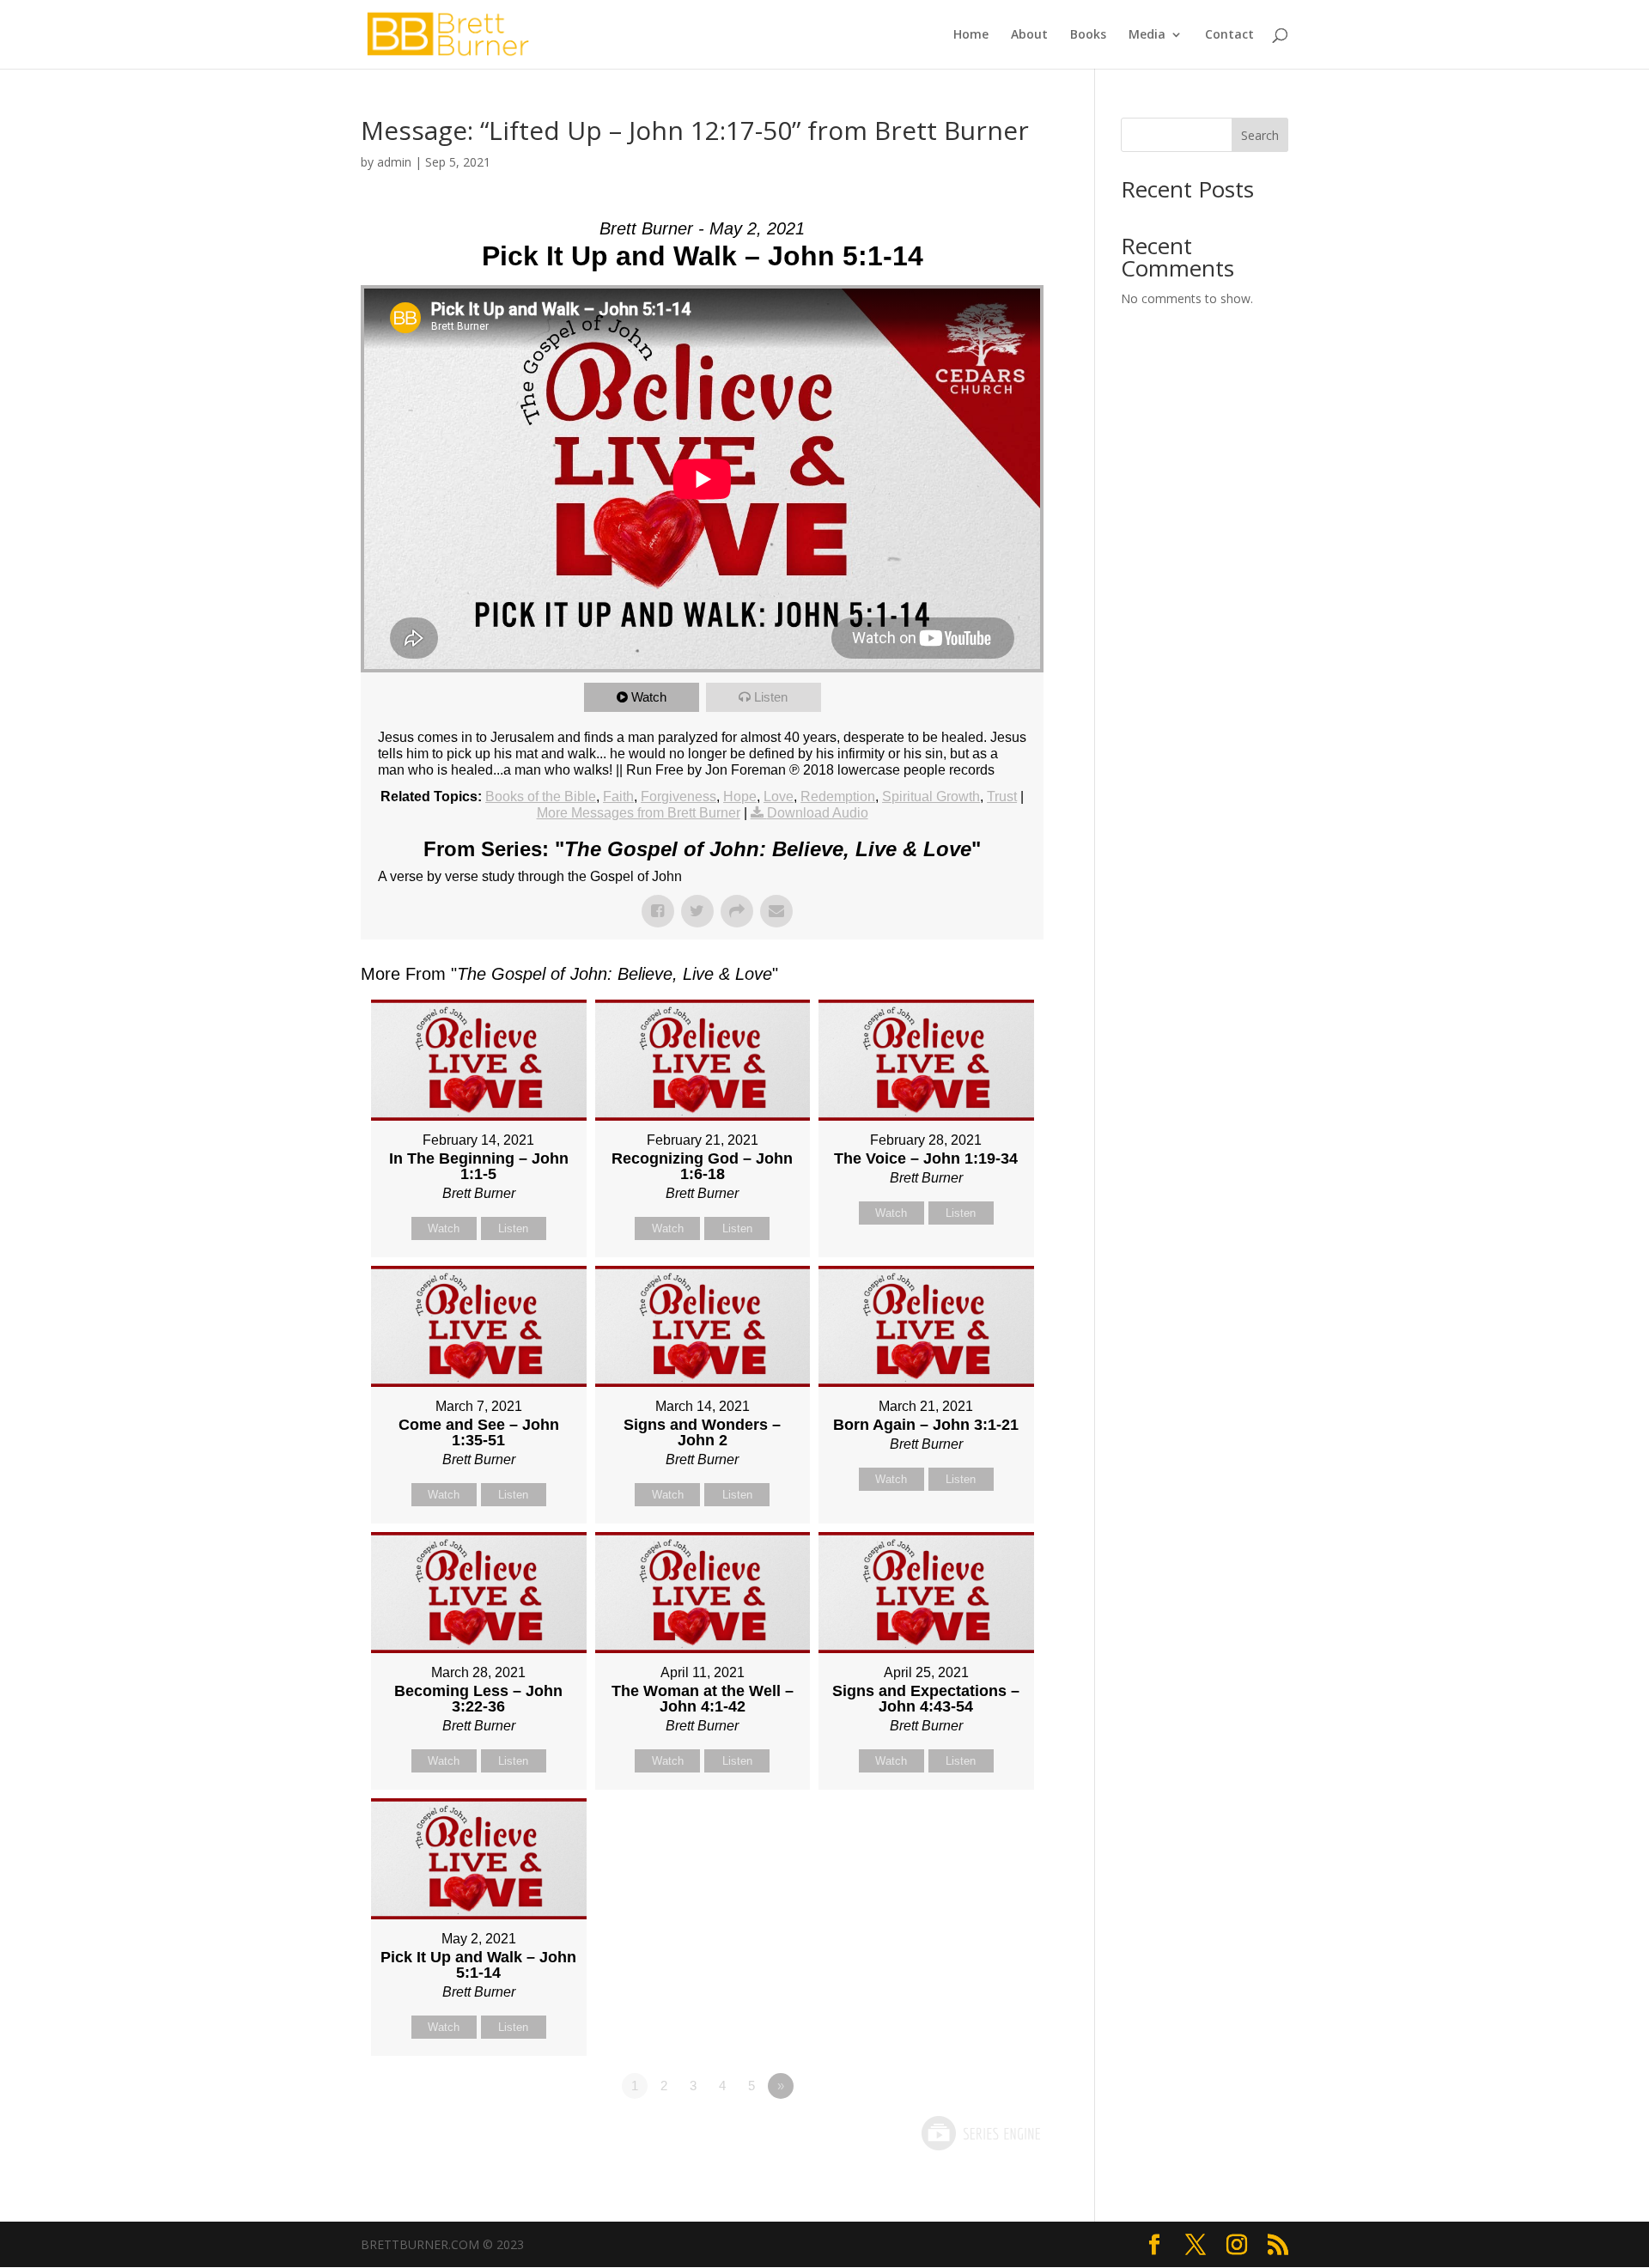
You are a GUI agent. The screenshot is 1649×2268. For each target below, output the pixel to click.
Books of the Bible (541, 797)
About (1029, 35)
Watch (649, 697)
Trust (1002, 797)
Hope (740, 797)
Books (1088, 35)
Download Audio (818, 813)
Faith (618, 797)
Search (1260, 135)
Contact (1229, 35)
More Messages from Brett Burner (639, 813)
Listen (771, 697)
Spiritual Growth (931, 797)
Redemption (838, 797)
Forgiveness (678, 797)
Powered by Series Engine (980, 2133)
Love (779, 797)
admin (394, 162)
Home (971, 35)
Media (1147, 35)
